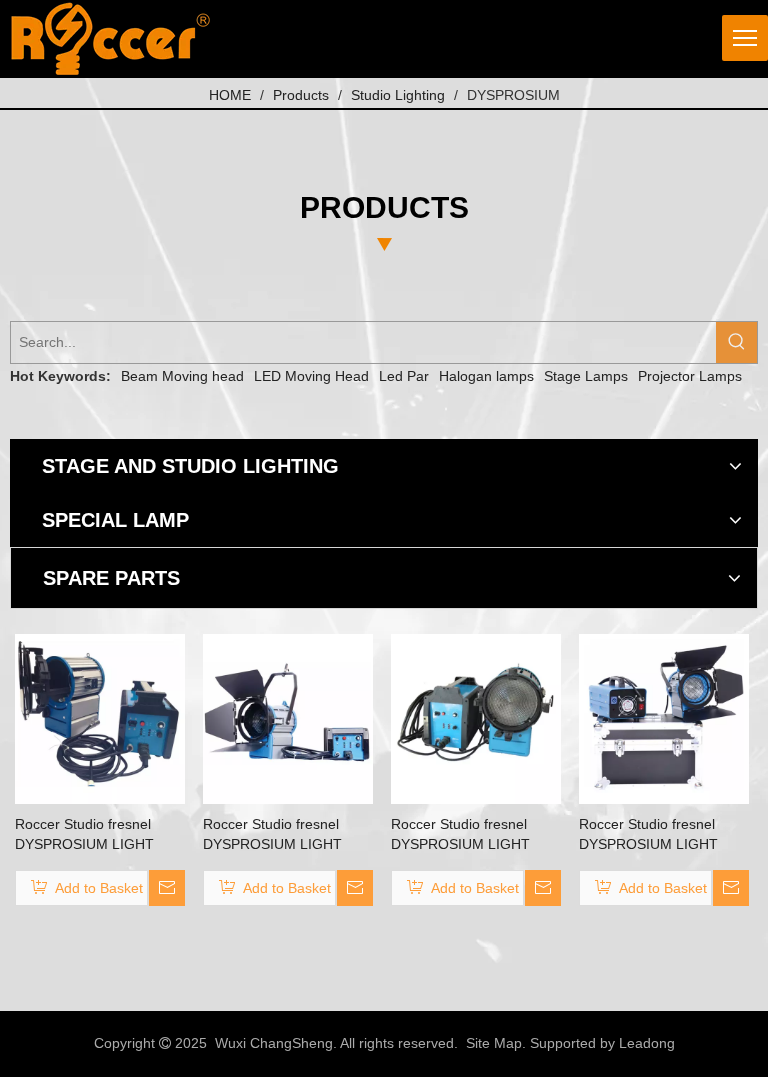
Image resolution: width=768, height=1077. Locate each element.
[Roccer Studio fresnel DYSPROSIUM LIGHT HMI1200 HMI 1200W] (100, 718)
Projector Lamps (690, 376)
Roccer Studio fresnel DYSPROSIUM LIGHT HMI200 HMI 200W (648, 835)
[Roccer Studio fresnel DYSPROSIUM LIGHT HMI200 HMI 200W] (664, 718)
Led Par (404, 376)
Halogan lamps (486, 376)
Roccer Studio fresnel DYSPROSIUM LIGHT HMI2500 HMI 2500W (460, 835)
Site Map (494, 1043)
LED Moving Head (311, 376)
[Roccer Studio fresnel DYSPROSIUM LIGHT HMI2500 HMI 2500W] (476, 718)
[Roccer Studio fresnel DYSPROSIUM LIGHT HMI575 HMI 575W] (288, 718)
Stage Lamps (586, 376)
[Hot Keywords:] (736, 342)
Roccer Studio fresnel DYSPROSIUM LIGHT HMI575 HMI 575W (272, 835)
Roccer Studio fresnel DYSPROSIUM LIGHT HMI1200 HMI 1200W (84, 835)
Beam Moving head (182, 376)
